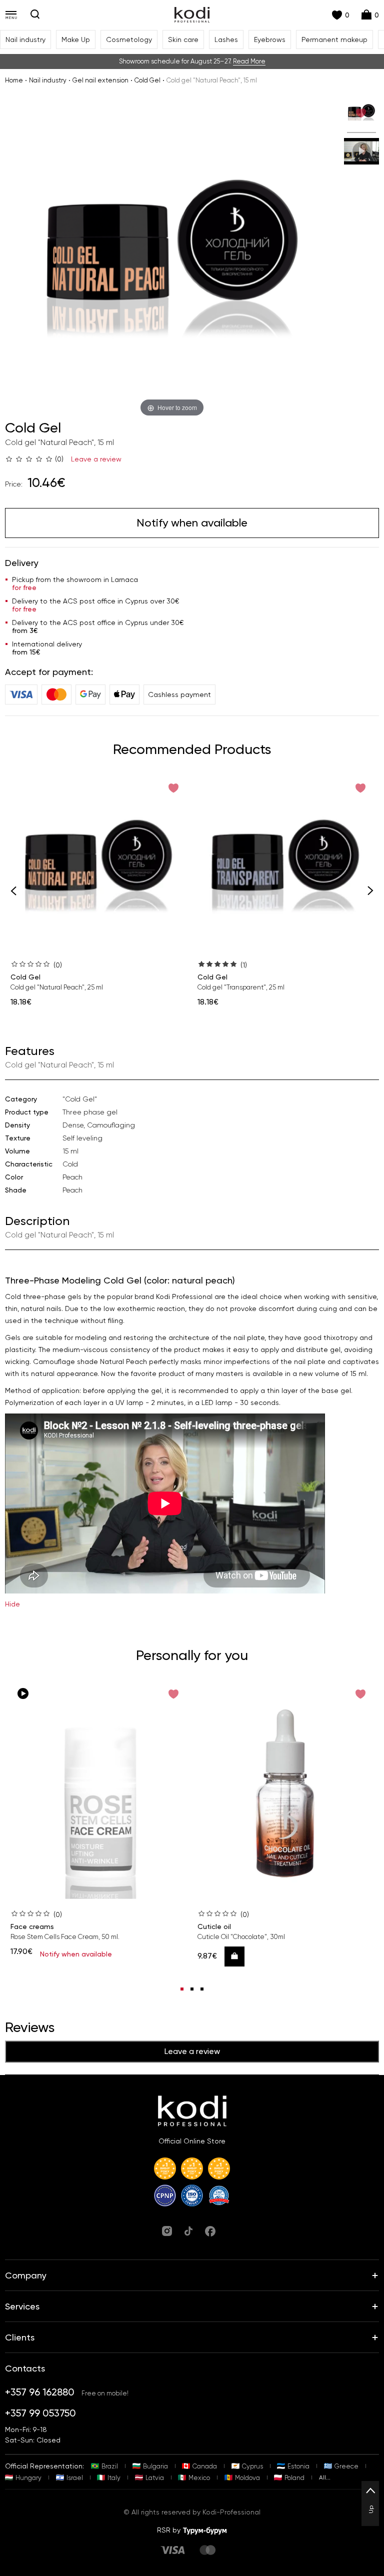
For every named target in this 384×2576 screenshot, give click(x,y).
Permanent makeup (334, 39)
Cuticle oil (214, 1926)
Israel (75, 2478)
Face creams (32, 1926)
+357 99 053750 (40, 2413)
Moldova (247, 2478)
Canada (205, 2466)
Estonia (298, 2466)
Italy (114, 2478)
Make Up (76, 39)
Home (14, 80)
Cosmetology (129, 39)
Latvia (155, 2478)
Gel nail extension (100, 80)
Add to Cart (238, 1956)
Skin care (183, 39)
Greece (346, 2466)
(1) (244, 965)
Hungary (28, 2478)
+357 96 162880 (40, 2392)
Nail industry (25, 39)
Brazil (110, 2466)
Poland (294, 2478)
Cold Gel (147, 80)
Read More (249, 61)
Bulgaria (155, 2466)
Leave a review (96, 459)
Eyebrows (270, 39)
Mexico (199, 2478)
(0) (58, 965)
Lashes (226, 39)
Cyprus (252, 2466)
